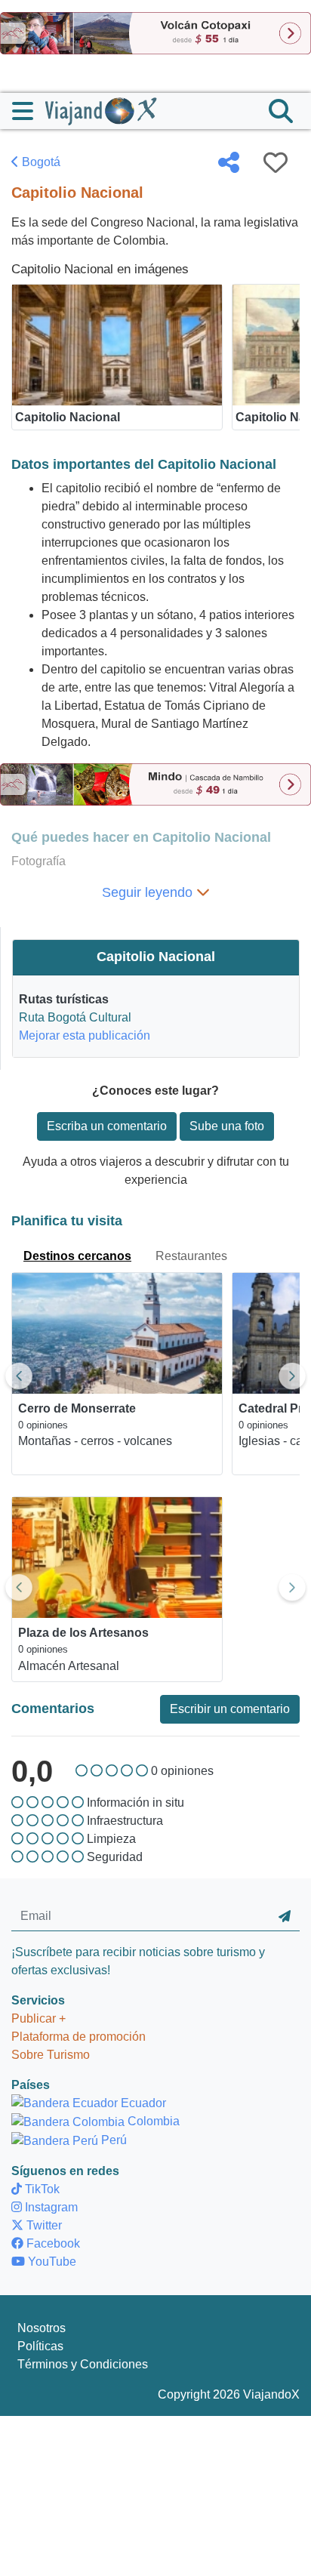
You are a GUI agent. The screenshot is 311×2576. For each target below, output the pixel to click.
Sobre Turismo (51, 2055)
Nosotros (42, 2328)
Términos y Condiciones (83, 2364)
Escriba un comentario (107, 1126)
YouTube (51, 2262)
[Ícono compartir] (229, 162)
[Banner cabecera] (155, 32)
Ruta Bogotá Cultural (75, 1017)
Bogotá (40, 162)
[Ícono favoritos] (276, 162)
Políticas (40, 2346)
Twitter (43, 2225)
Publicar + (38, 2018)
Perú (112, 2140)
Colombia (152, 2121)
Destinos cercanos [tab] (77, 1256)
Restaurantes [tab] (191, 1256)
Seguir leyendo (149, 892)
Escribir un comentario (230, 1709)
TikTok (41, 2189)
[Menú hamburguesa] (29, 111)
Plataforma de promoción (79, 2037)
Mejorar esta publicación (85, 1035)
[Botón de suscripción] (285, 1917)
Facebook (52, 2243)
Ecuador (142, 2103)
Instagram (50, 2207)
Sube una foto (227, 1126)
